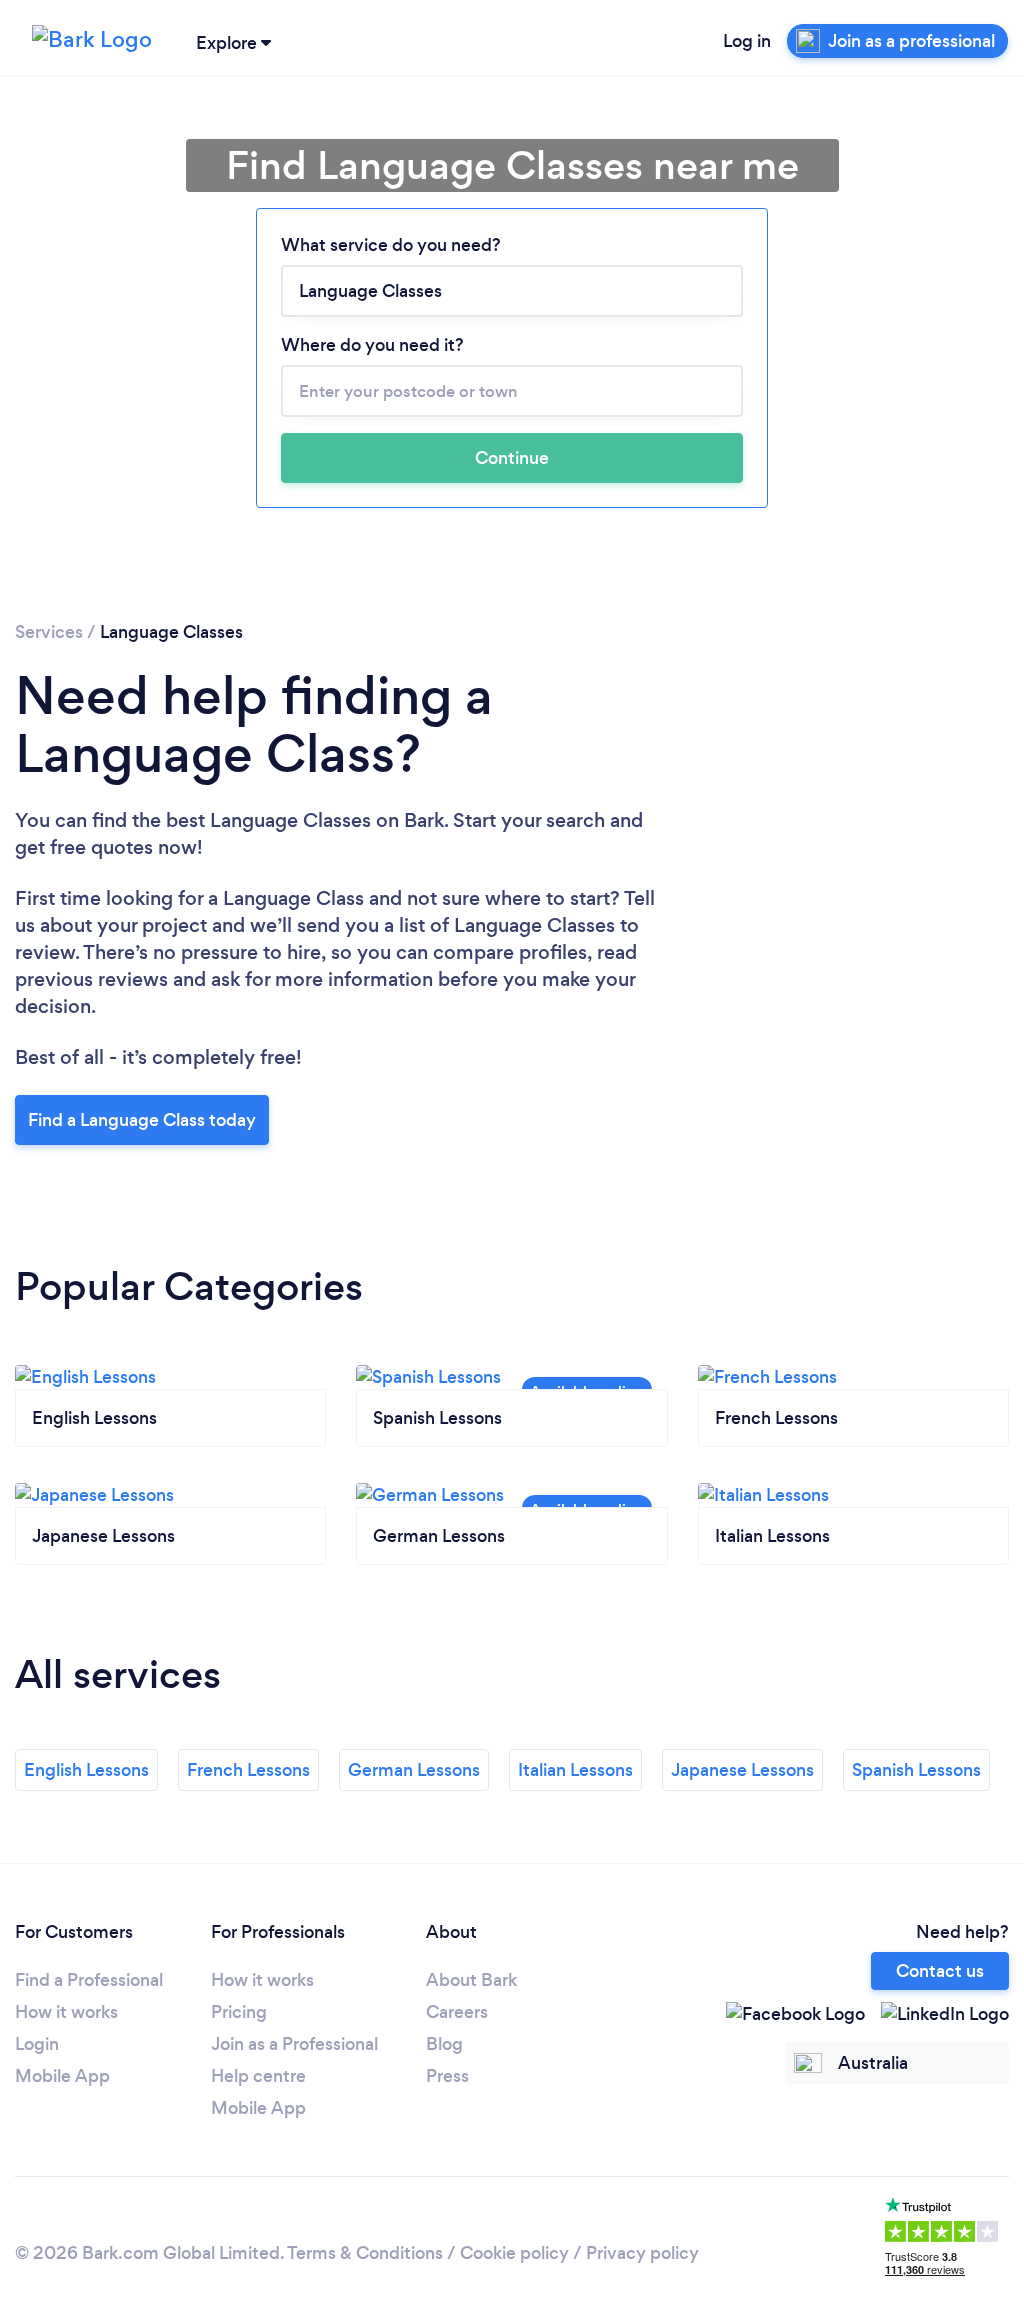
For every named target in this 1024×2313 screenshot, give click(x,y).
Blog (444, 2044)
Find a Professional (89, 1980)
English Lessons (86, 1770)
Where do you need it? (372, 345)
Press (447, 2076)
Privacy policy (642, 2253)
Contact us (940, 1971)
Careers (457, 2012)
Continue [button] (512, 458)
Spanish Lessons (916, 1770)
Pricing (239, 2012)
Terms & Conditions (365, 2253)
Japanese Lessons (742, 1770)
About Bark (471, 1980)
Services (49, 632)
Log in (747, 41)
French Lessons (248, 1770)
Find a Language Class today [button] (142, 1120)
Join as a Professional (294, 2044)
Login (37, 2044)
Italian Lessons (575, 1770)
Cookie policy (514, 2253)
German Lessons (414, 1770)
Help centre (258, 2076)
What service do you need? (391, 245)
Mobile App (62, 2076)
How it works (66, 2012)
